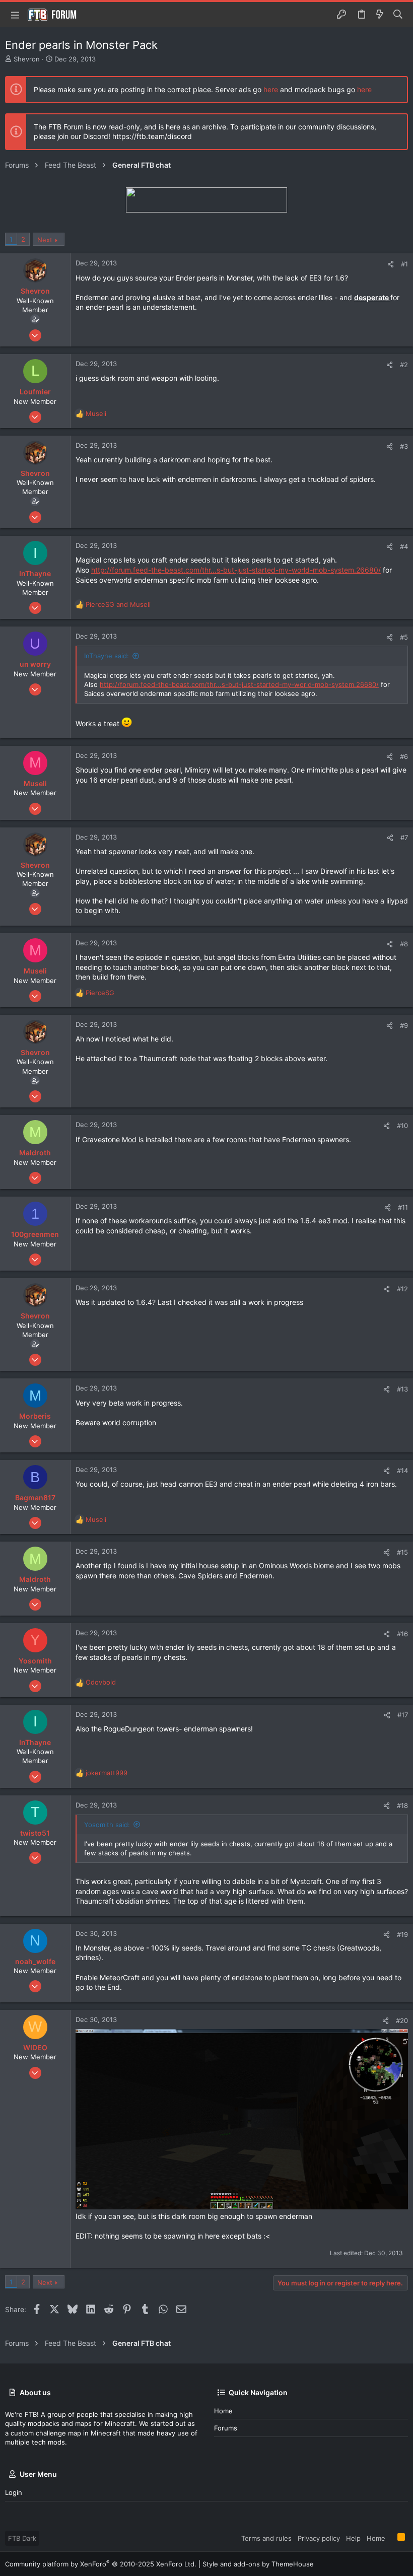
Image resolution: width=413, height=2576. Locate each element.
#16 (402, 1634)
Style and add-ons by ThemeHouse (258, 2564)
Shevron (27, 59)
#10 (402, 1126)
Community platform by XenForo (101, 2564)
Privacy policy (319, 2538)
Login (14, 2492)
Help (353, 2538)
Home (223, 2411)
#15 (402, 1552)
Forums (226, 2428)
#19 (402, 1934)
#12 (402, 1289)
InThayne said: (107, 656)
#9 (404, 1025)
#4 (404, 546)
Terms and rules (266, 2538)
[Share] (391, 264)
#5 (404, 637)
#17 (403, 1715)
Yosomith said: (107, 1825)
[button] (15, 15)
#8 (404, 944)
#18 (402, 1805)
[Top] (391, 2538)
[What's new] (380, 15)
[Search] (398, 15)
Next (45, 240)
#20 (402, 2021)
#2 (404, 365)
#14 (402, 1471)
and (118, 604)
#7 (404, 838)
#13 (402, 1389)
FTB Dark (22, 2538)
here (271, 89)
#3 (404, 446)
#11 (403, 1207)
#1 (404, 264)
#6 (404, 756)
